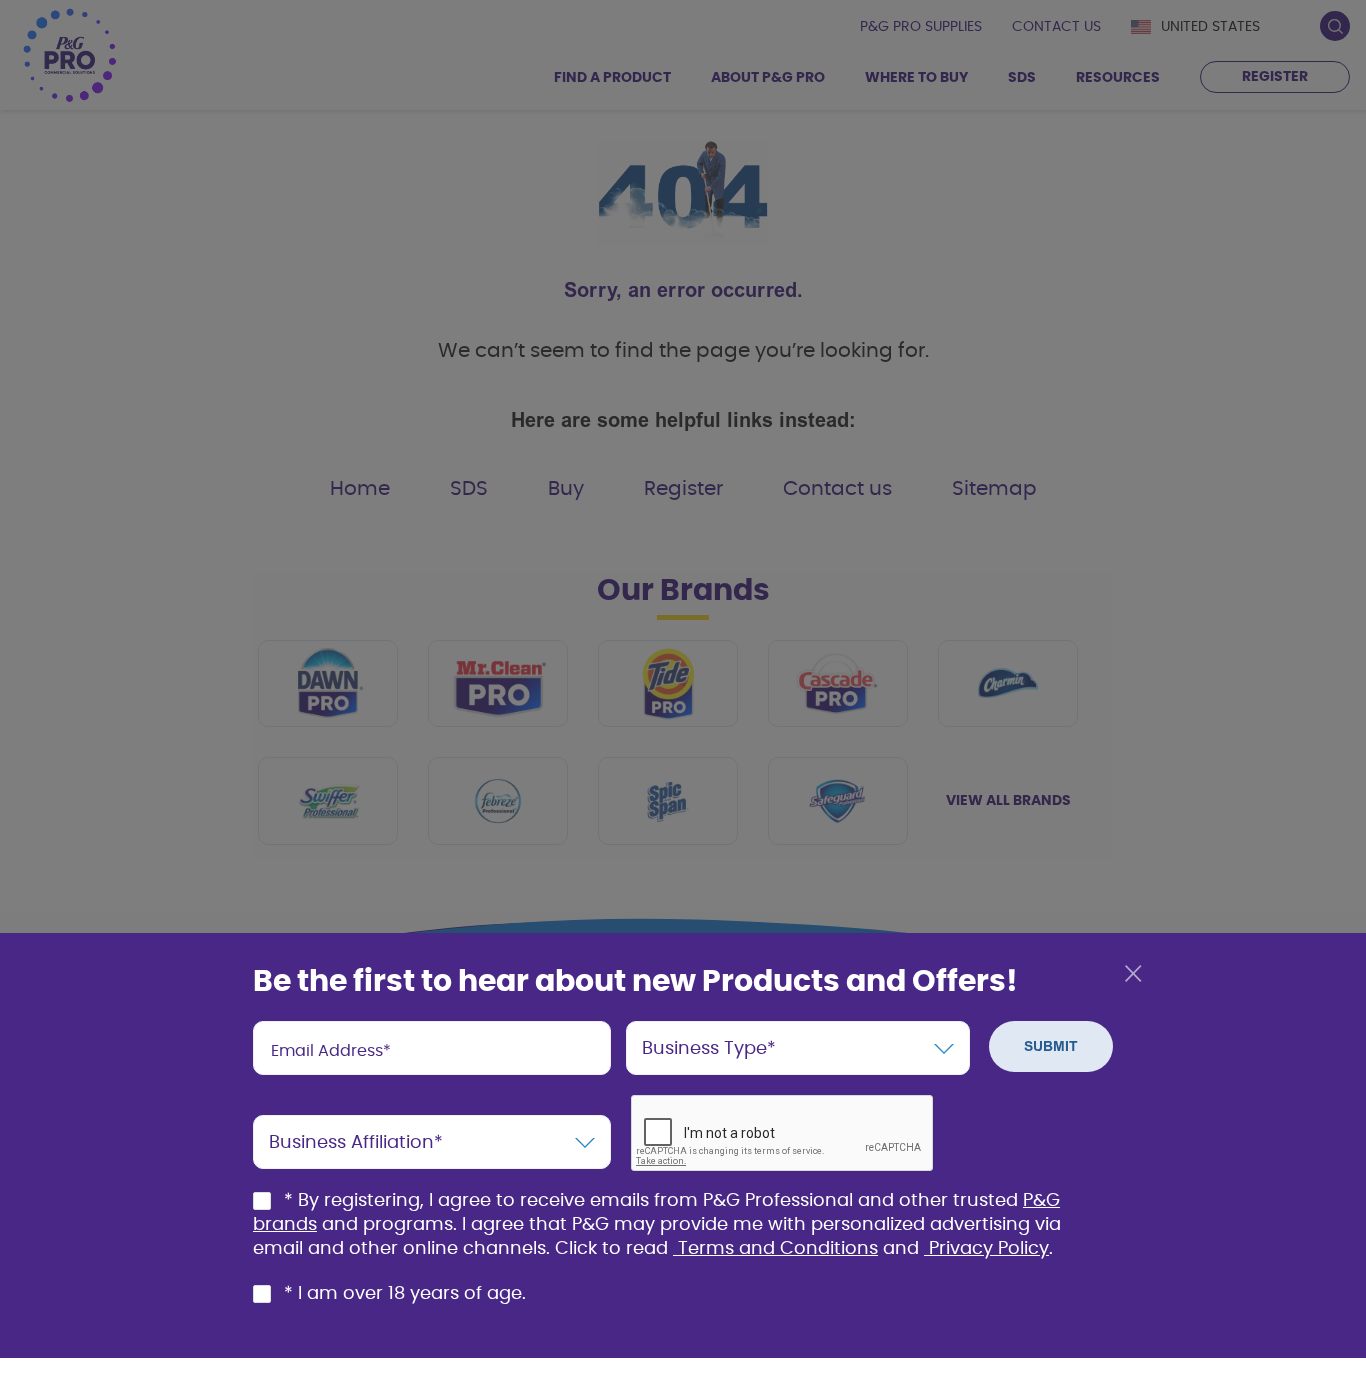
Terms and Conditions (778, 1249)
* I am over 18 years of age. (405, 1294)
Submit (1051, 1046)
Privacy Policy (989, 1249)
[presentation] (432, 1048)
